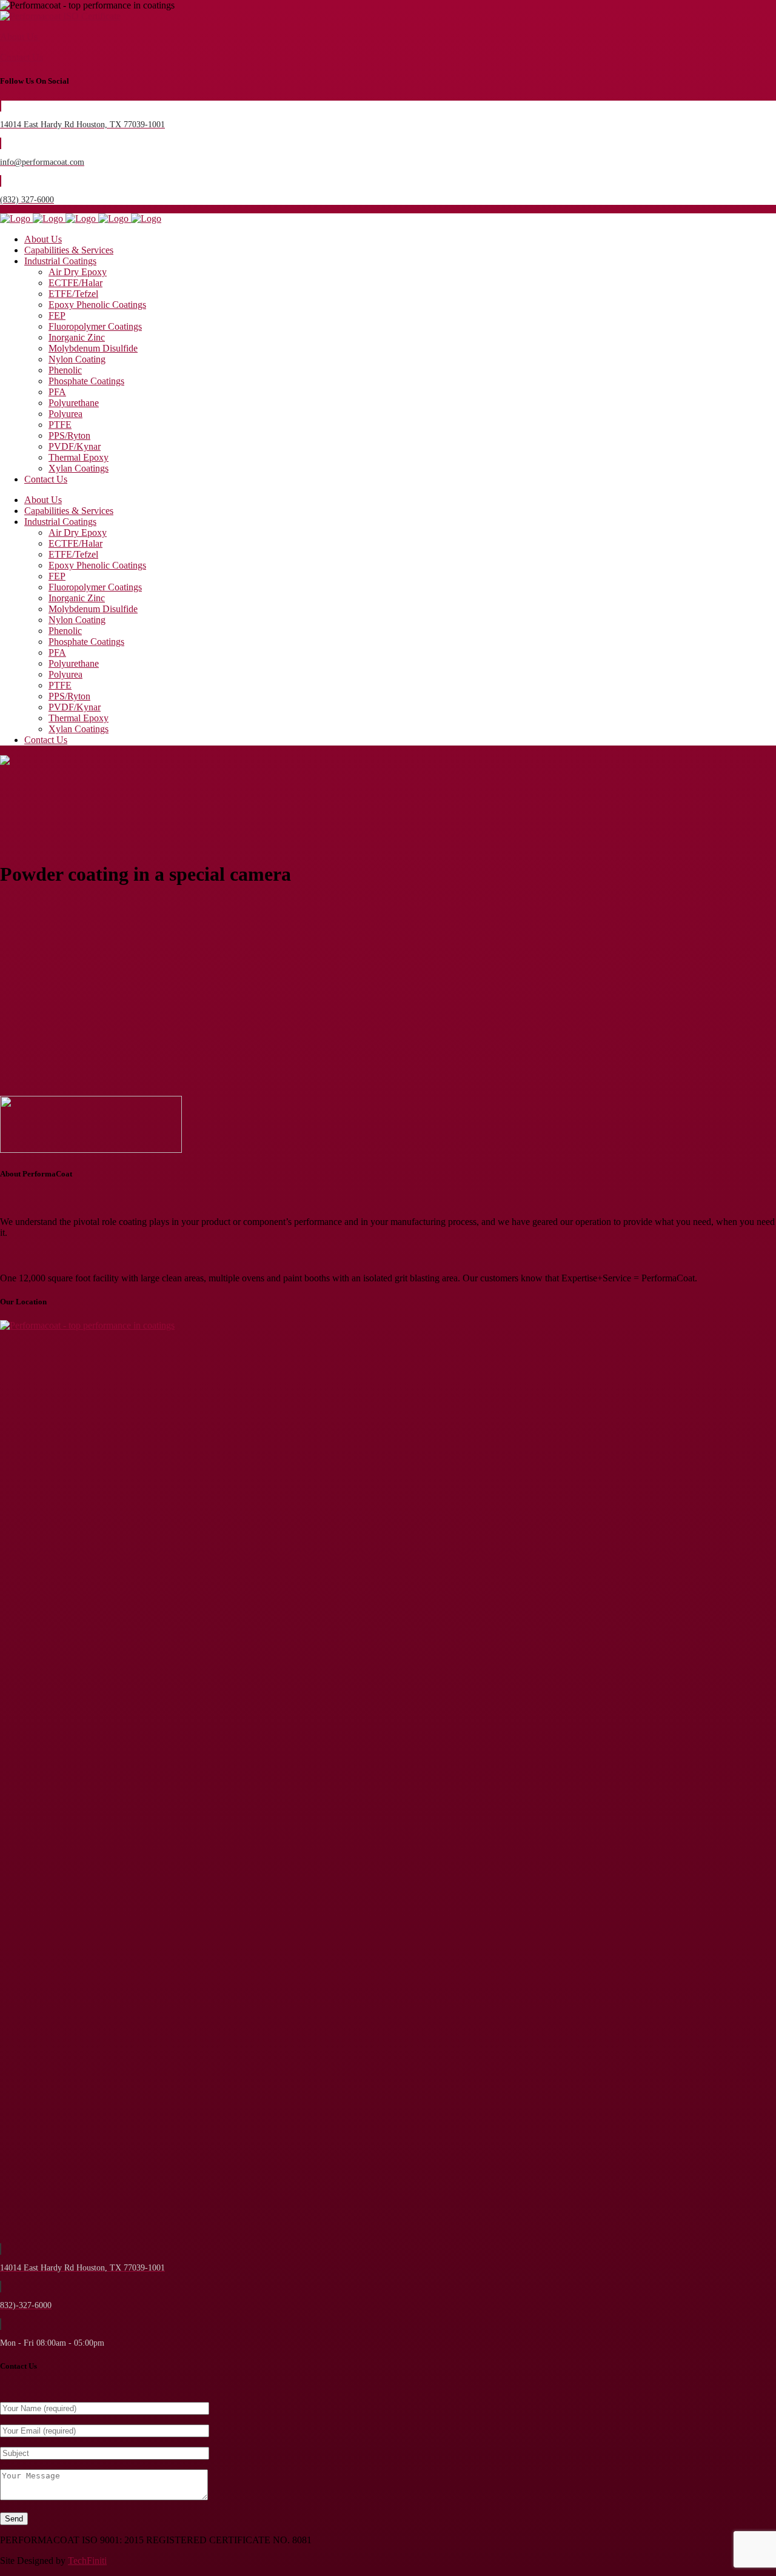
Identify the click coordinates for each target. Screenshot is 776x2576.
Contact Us (22, 57)
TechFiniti (87, 2561)
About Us (20, 37)
